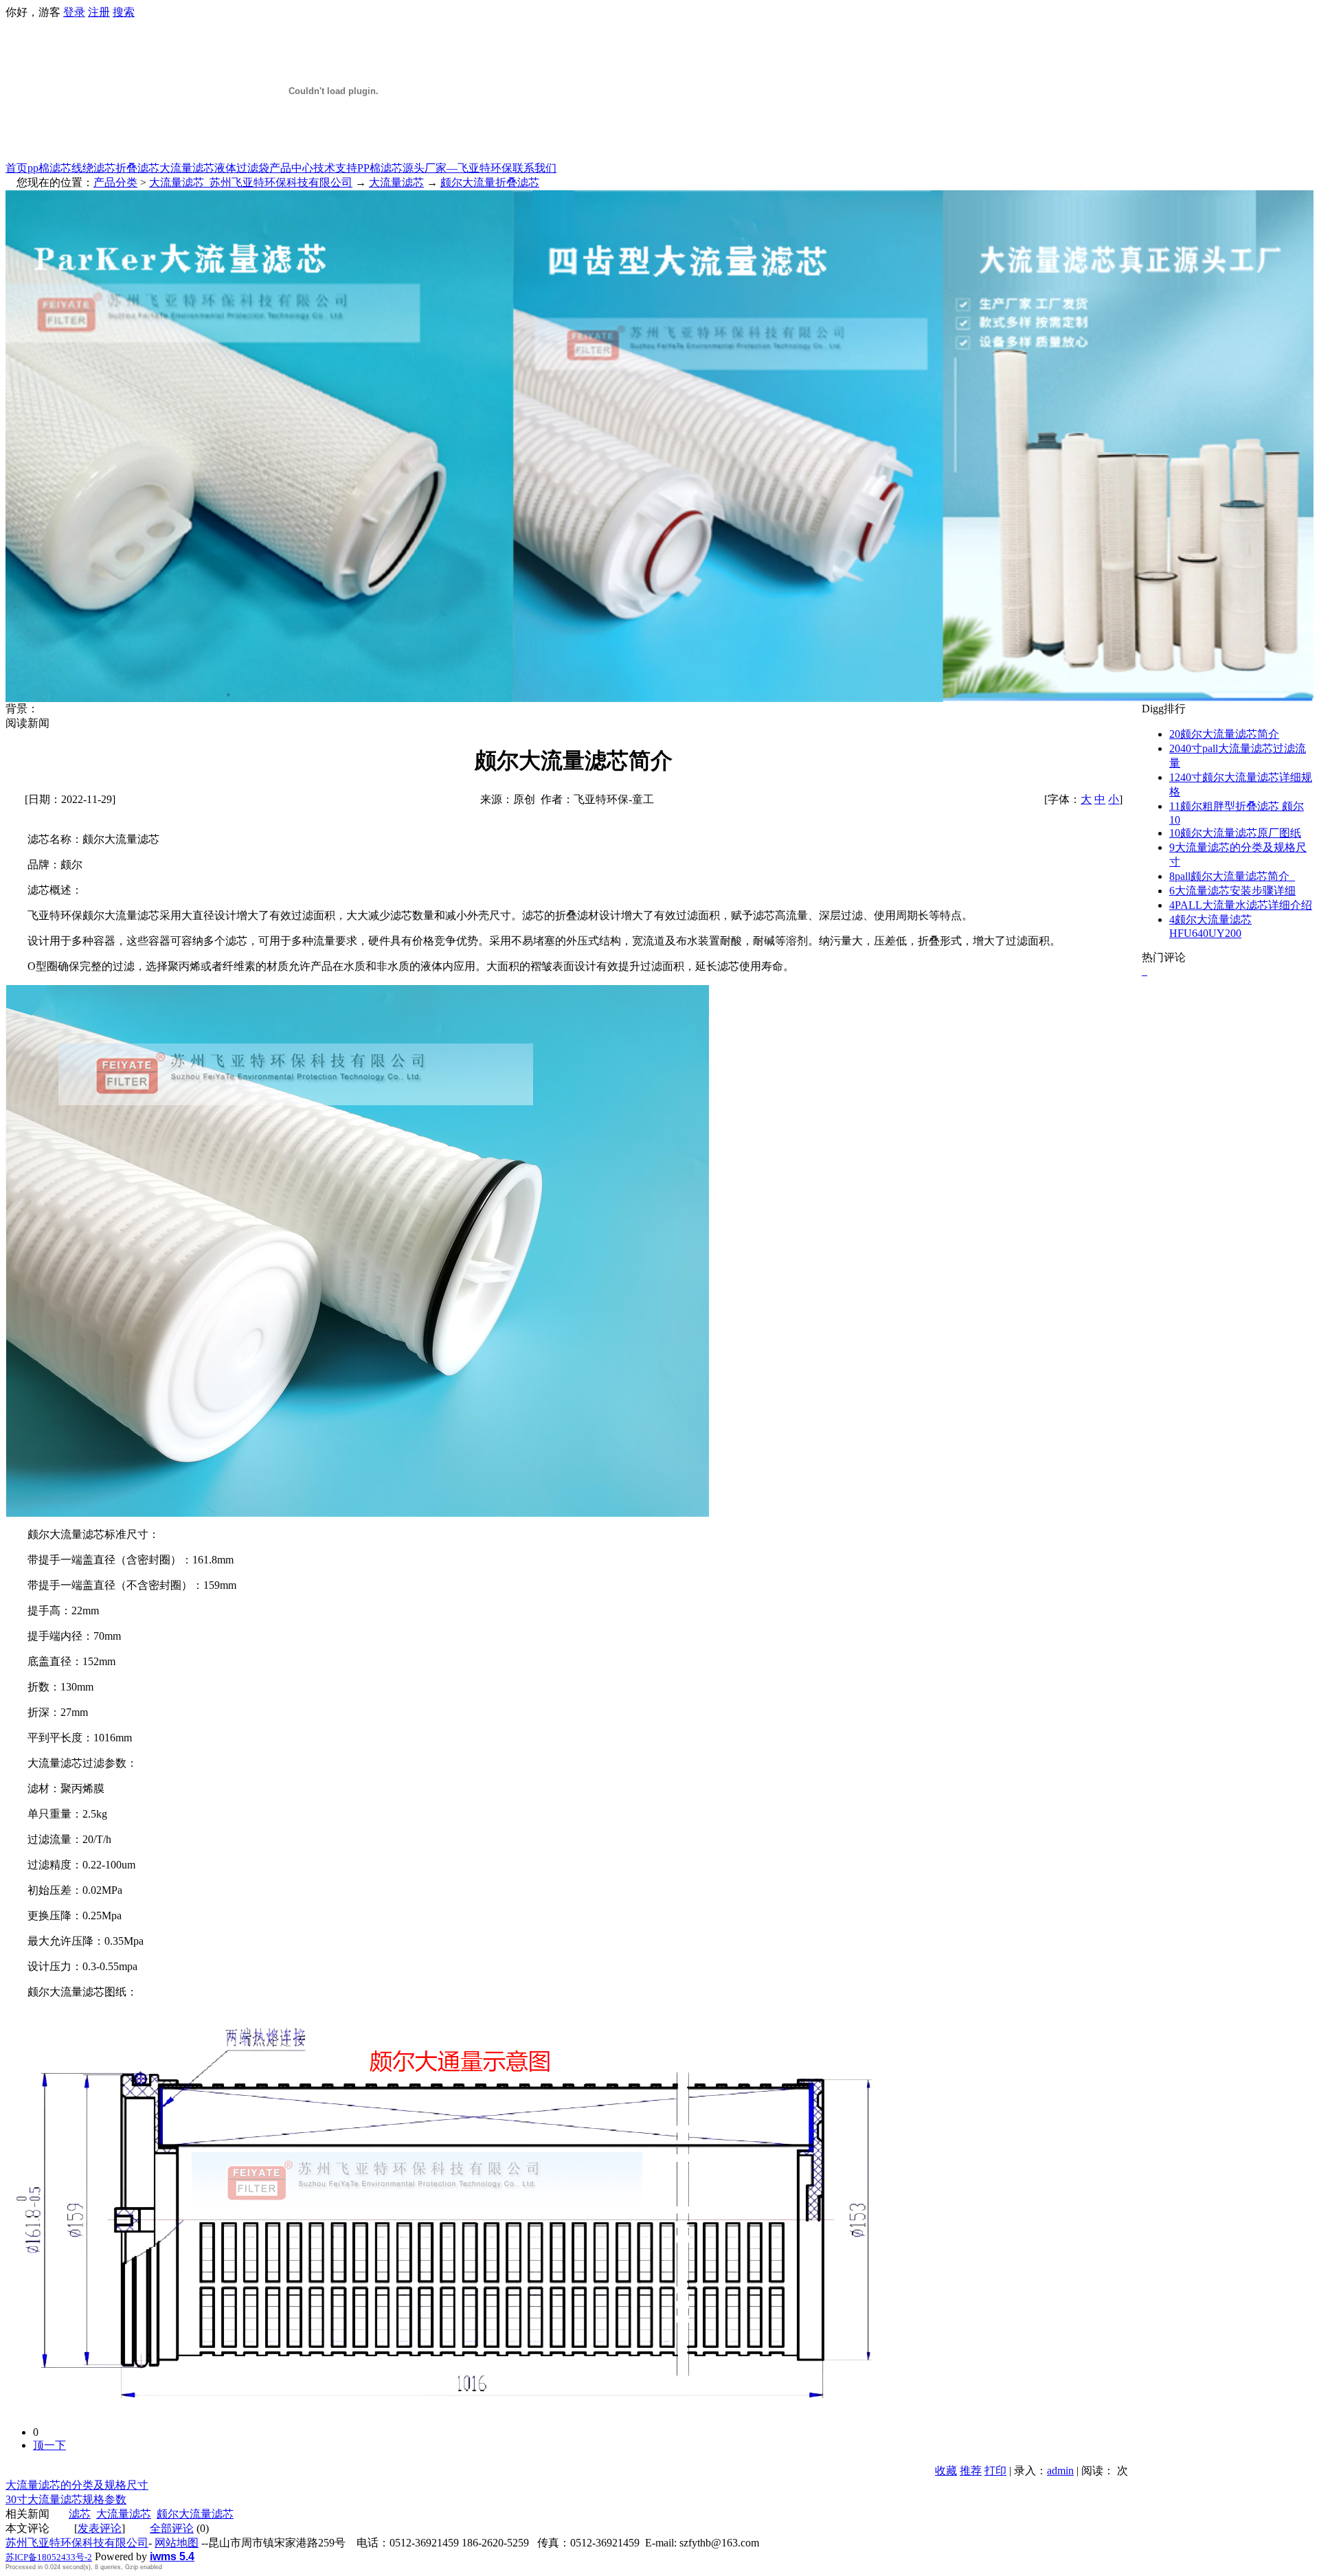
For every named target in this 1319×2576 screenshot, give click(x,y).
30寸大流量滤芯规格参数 (66, 2499)
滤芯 (80, 2514)
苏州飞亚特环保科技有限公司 (77, 2543)
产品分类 (115, 182)
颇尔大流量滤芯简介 (1224, 734)
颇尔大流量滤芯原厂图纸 (1235, 833)
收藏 (946, 2471)
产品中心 (291, 168)
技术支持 (335, 168)
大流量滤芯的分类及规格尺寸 (77, 2485)
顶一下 (49, 2445)
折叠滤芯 (137, 168)
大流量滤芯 (187, 168)
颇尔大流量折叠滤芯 (490, 182)
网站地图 (177, 2543)
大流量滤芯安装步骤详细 (1232, 891)
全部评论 (172, 2528)
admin (1060, 2471)
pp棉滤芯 (49, 168)
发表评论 (100, 2528)
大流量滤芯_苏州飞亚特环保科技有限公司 (251, 182)
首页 (16, 168)
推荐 (971, 2471)
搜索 (124, 12)
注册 (99, 12)
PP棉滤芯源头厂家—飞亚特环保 (435, 168)
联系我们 (534, 168)
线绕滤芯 (93, 168)
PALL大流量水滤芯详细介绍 (1241, 905)
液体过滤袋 (242, 168)
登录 (74, 12)
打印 (995, 2471)
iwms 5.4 (172, 2556)
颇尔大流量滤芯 (195, 2514)
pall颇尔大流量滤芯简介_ (1232, 876)
